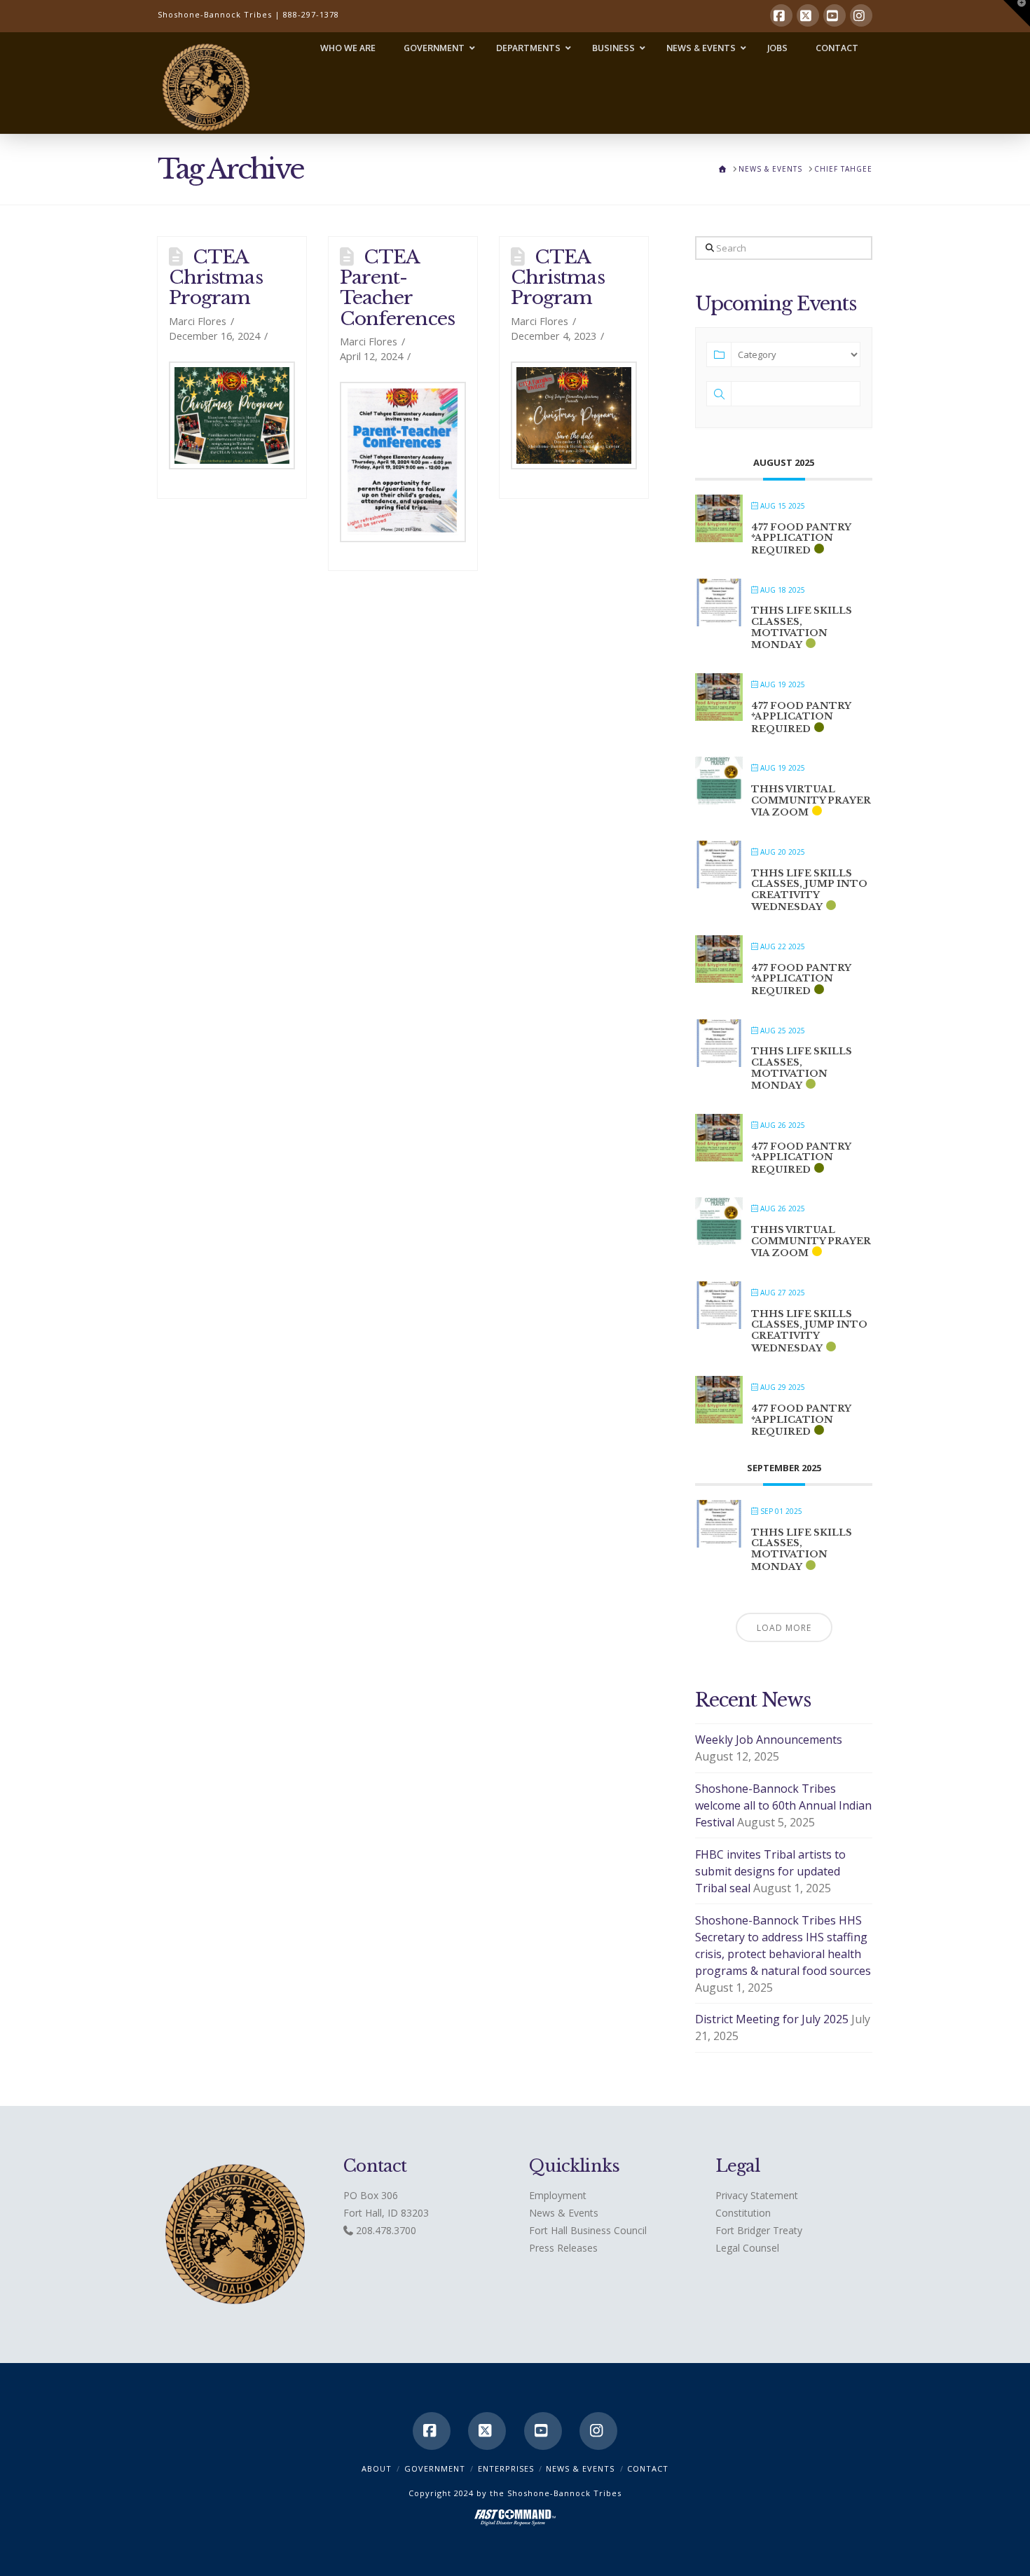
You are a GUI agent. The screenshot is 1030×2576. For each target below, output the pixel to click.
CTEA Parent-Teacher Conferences (397, 287)
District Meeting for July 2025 (772, 2019)
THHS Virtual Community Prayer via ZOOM (811, 801)
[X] (808, 15)
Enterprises (506, 2468)
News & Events (564, 2213)
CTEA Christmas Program (216, 277)
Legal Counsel (747, 2248)
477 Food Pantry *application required (801, 539)
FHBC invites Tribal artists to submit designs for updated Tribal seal (770, 1871)
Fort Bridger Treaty (759, 2230)
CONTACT (648, 2468)
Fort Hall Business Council (588, 2230)
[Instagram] (861, 15)
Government (435, 2468)
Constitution (743, 2213)
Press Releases (563, 2248)
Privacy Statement (757, 2195)
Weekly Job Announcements (769, 1740)
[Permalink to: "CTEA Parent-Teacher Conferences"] (403, 462)
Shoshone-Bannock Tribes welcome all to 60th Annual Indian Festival (783, 1805)
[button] (1017, 13)
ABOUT (377, 2468)
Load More (784, 1628)
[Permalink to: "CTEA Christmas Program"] (232, 415)
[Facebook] (781, 15)
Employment (558, 2195)
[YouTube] (835, 15)
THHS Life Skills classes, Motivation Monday (802, 628)
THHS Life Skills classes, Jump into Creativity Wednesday (809, 890)
